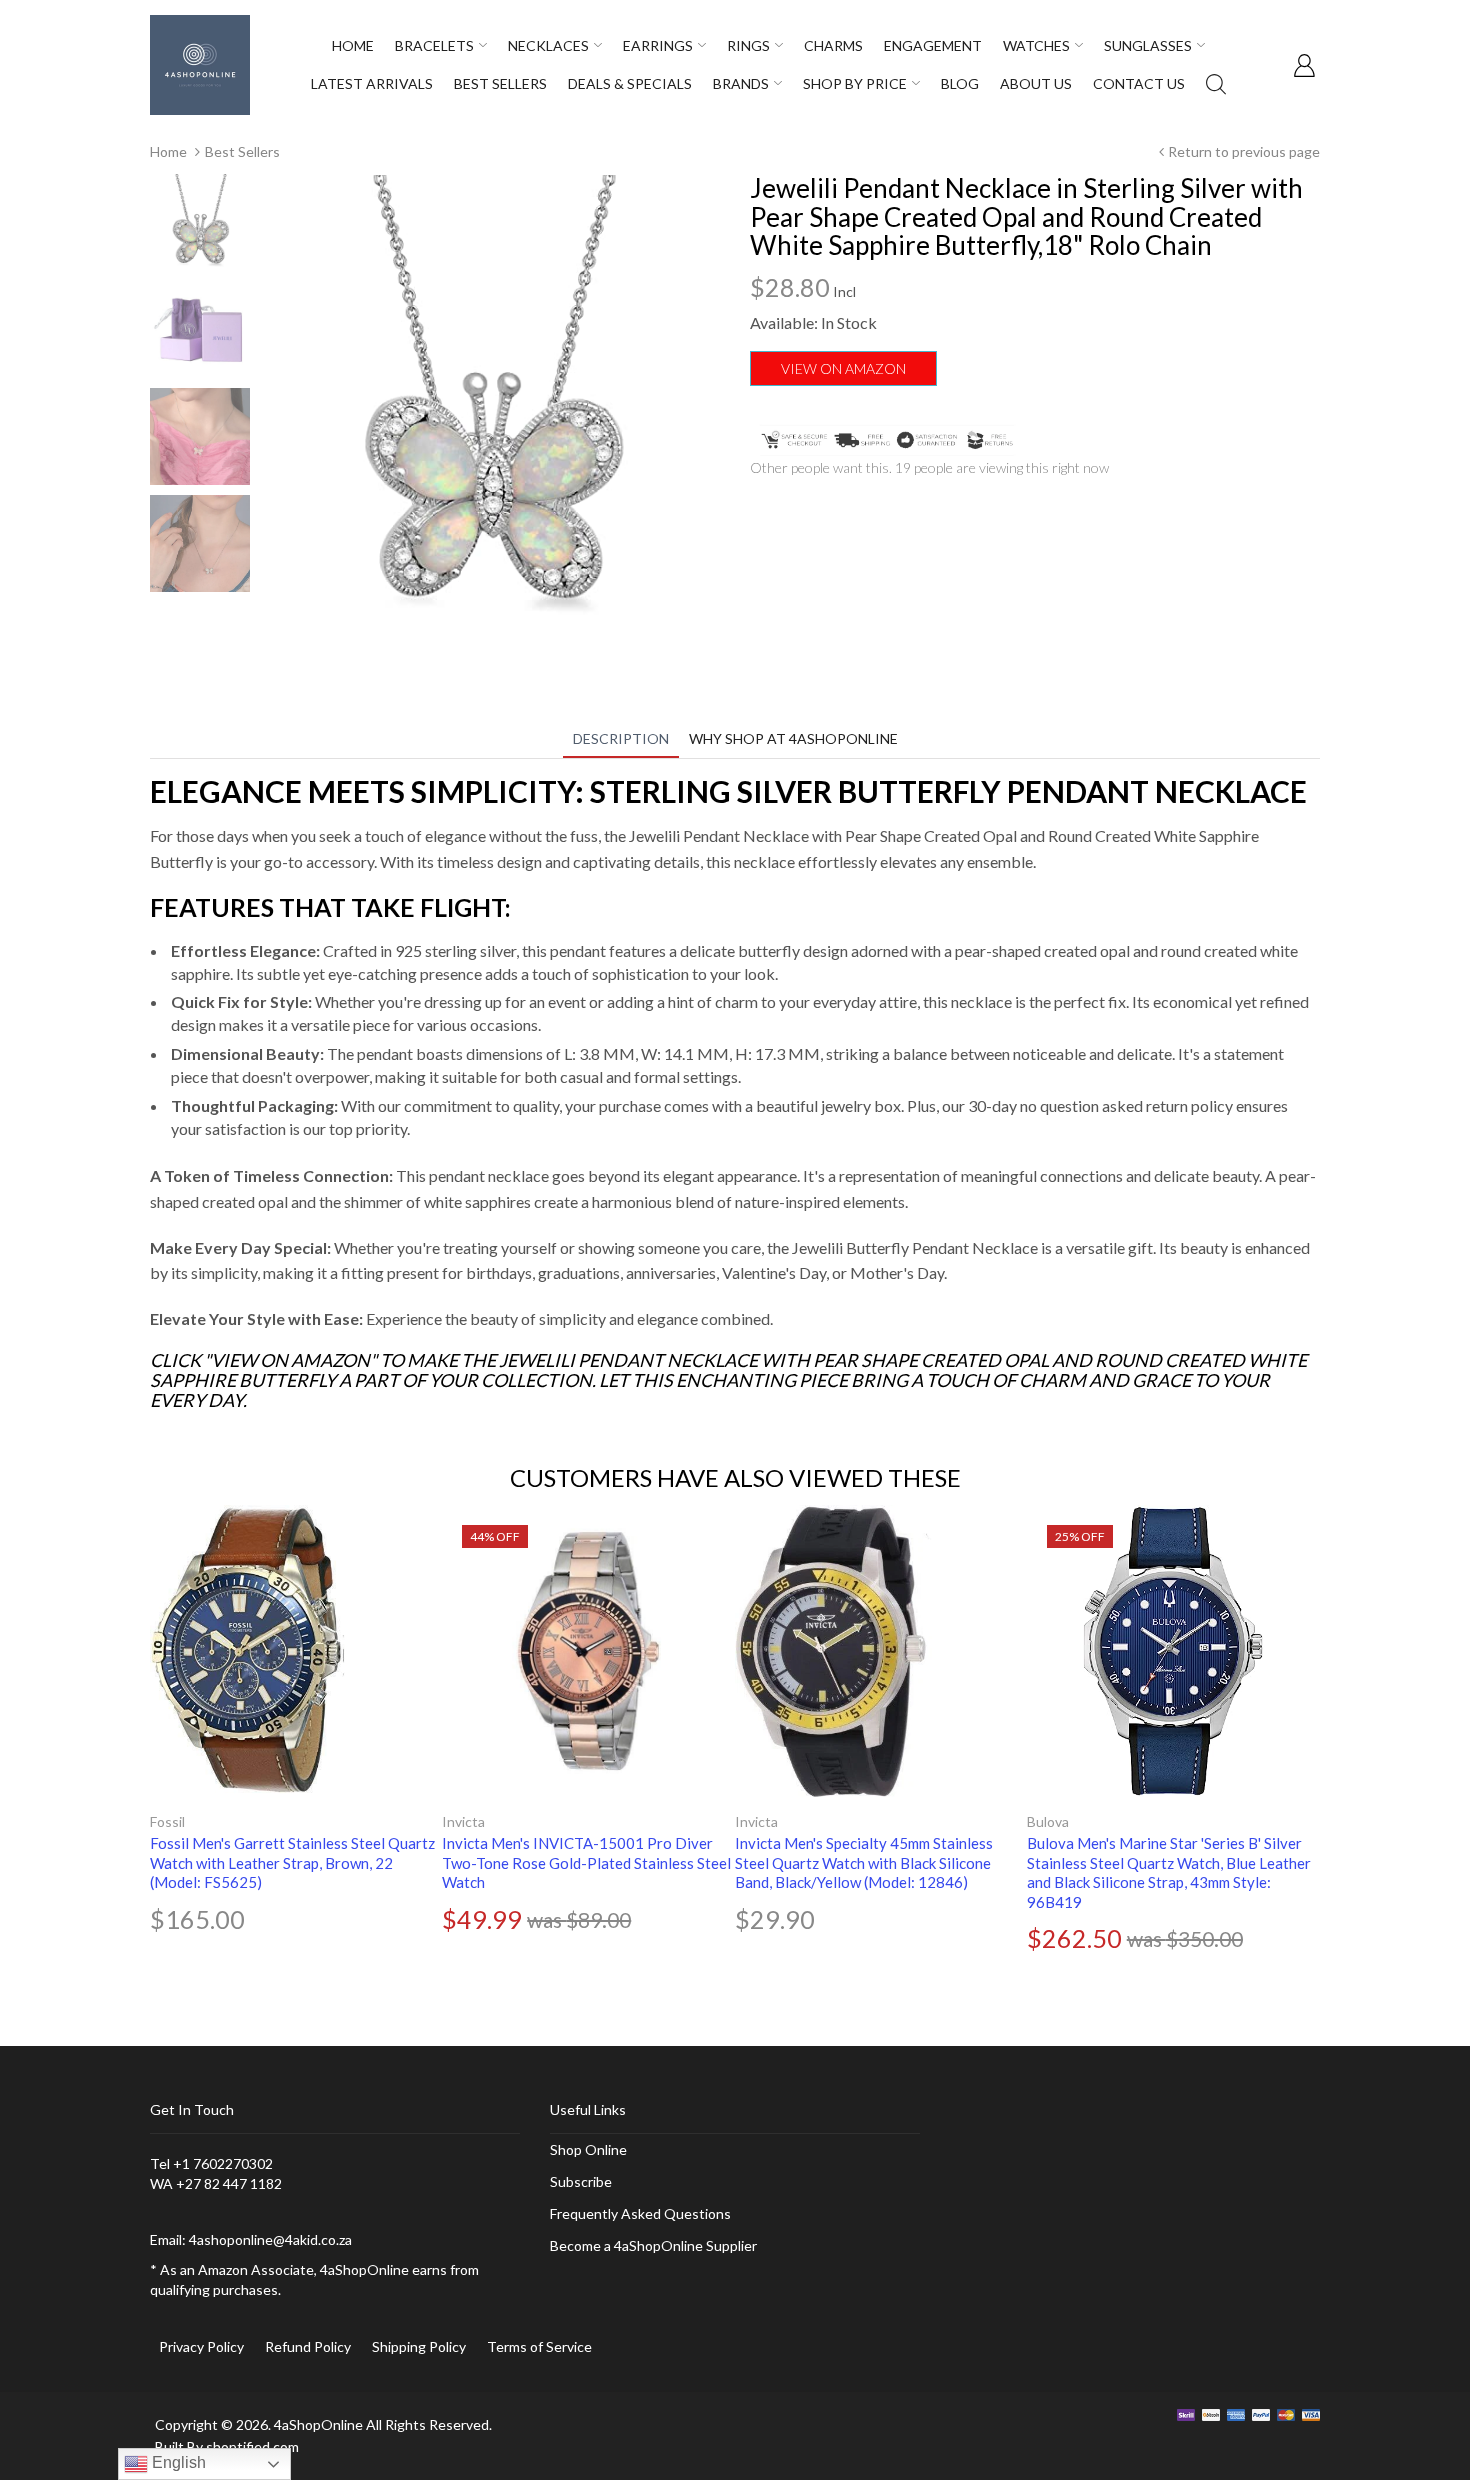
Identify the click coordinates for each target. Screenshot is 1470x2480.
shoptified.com (252, 2446)
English (177, 2462)
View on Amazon (843, 368)
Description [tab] (621, 738)
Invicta (463, 1821)
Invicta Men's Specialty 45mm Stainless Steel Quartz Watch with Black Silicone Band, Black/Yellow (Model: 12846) (864, 1862)
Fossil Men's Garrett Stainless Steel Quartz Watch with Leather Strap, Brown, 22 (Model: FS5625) (292, 1862)
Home (168, 151)
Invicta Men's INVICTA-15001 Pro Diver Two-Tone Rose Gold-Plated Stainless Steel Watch (586, 1862)
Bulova (1048, 1821)
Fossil (167, 1821)
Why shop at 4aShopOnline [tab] (793, 738)
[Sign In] (1304, 65)
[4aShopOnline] (200, 63)
